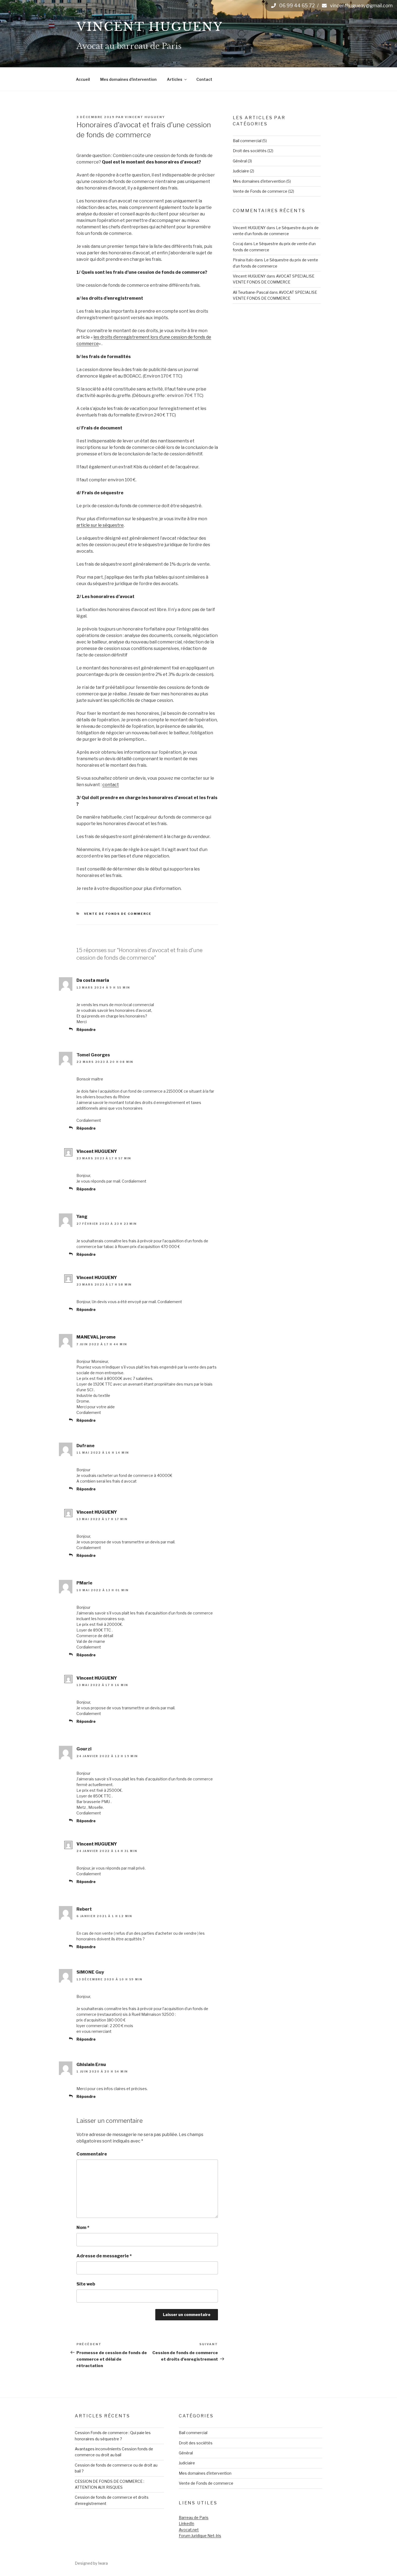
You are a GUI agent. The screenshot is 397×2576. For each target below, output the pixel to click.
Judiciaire (241, 171)
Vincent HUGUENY (145, 117)
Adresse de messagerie (104, 2256)
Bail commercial (247, 141)
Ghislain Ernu (91, 2065)
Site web (86, 2284)
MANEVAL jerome (96, 1337)
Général (240, 161)
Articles (175, 79)
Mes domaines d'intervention (259, 181)
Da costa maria (93, 980)
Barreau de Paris (194, 2517)
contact (111, 785)
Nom (83, 2228)
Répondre (86, 1030)
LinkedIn (186, 2523)
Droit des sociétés (250, 151)
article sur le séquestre (100, 525)
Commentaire (92, 2154)
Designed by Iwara (91, 2563)
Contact (204, 79)
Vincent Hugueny (150, 27)
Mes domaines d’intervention (128, 79)
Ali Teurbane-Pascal (251, 292)
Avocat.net (189, 2530)
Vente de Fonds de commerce (118, 914)
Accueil (83, 79)
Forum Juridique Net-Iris (200, 2536)
